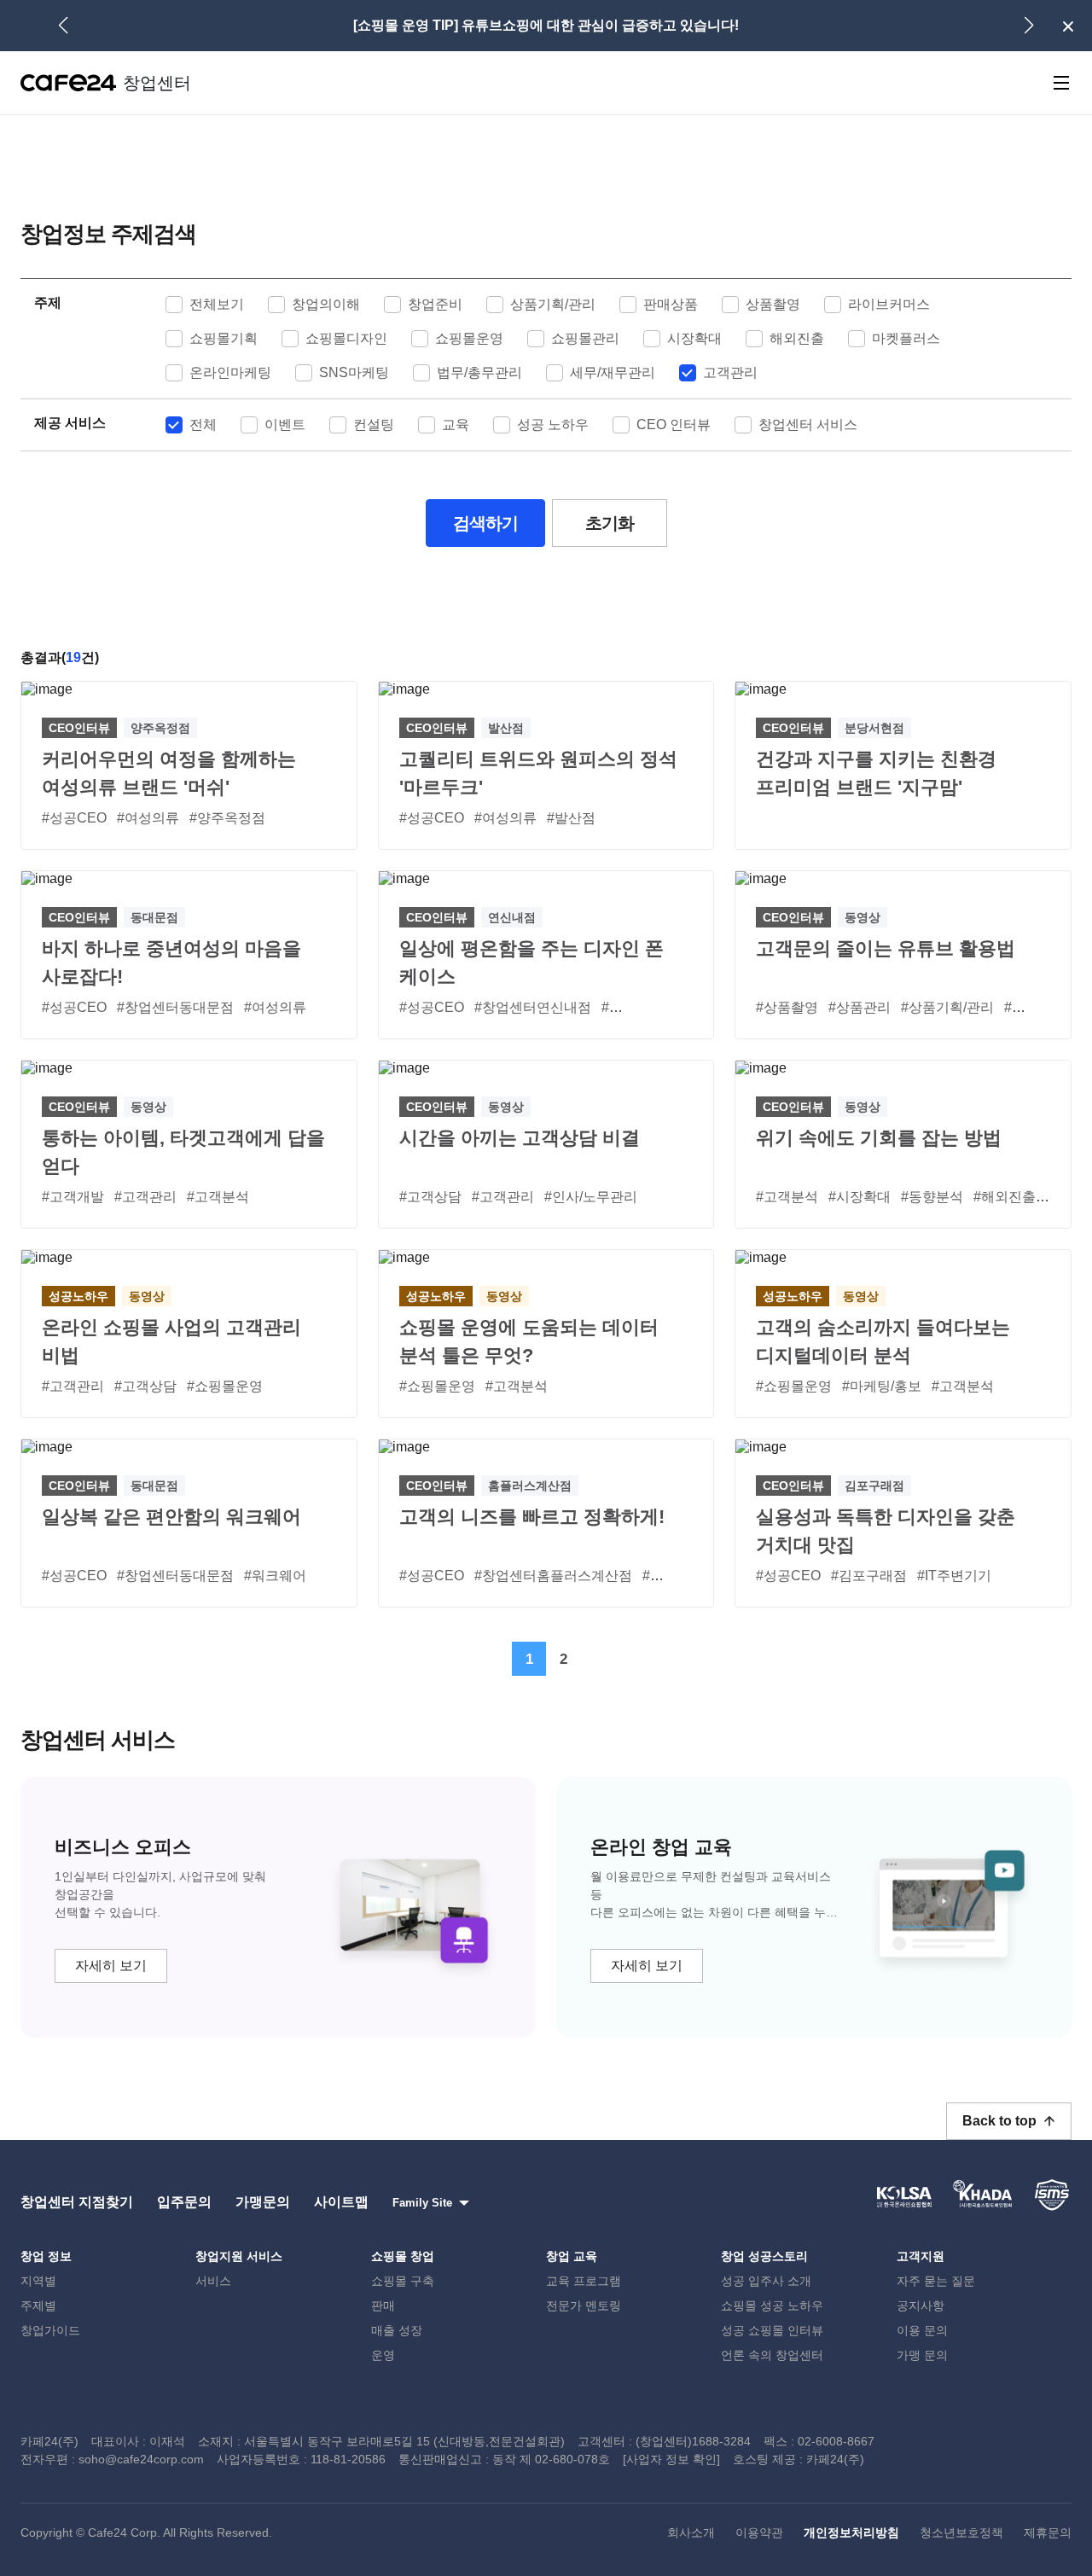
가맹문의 (263, 2202)
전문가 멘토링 (584, 2306)
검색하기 (485, 523)
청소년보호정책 (961, 2532)
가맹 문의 (922, 2355)
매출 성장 (397, 2330)
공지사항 (921, 2306)
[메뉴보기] (1061, 83)
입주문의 (184, 2202)
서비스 (213, 2281)
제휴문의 (1048, 2532)
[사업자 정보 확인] (671, 2459)
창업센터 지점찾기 (77, 2202)
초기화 (610, 523)
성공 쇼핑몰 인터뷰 (772, 2330)
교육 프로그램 (584, 2281)
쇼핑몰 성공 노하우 (772, 2306)
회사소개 (691, 2532)
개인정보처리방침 (851, 2532)
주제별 (38, 2306)
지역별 (38, 2281)
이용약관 (759, 2532)
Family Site (422, 2203)
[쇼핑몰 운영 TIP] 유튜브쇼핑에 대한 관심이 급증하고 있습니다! (546, 25)
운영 (383, 2355)
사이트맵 (341, 2202)
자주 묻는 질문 (936, 2281)
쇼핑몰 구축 (403, 2281)
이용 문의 (922, 2330)
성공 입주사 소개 (766, 2281)
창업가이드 (50, 2330)
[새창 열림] (904, 2194)
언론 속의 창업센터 (772, 2355)
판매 (383, 2306)
